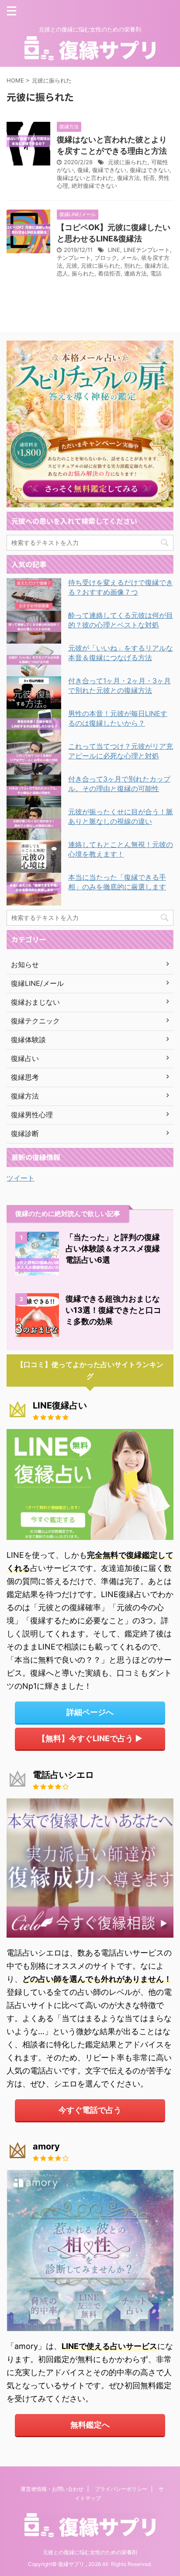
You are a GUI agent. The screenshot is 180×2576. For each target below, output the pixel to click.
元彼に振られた (128, 162)
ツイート (21, 1178)
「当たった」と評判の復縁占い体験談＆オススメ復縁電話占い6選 (113, 1248)
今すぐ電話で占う (90, 2110)
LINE (114, 250)
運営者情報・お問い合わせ (52, 2489)
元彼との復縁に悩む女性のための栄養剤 (90, 2552)
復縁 (83, 170)
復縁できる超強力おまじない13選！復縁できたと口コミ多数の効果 (113, 1310)
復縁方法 (128, 178)
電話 (156, 273)
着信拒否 (109, 273)
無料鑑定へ (90, 2425)
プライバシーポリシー (121, 2489)
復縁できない (109, 170)
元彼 (72, 265)
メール (129, 258)
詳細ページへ (90, 1712)
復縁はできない (150, 170)
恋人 (62, 273)
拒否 (149, 178)
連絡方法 (135, 273)
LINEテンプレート (147, 250)
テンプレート (74, 258)
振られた (83, 273)
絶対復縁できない (94, 186)
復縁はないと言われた (85, 178)
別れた (133, 265)
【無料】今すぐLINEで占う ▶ (90, 1738)
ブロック (106, 258)
